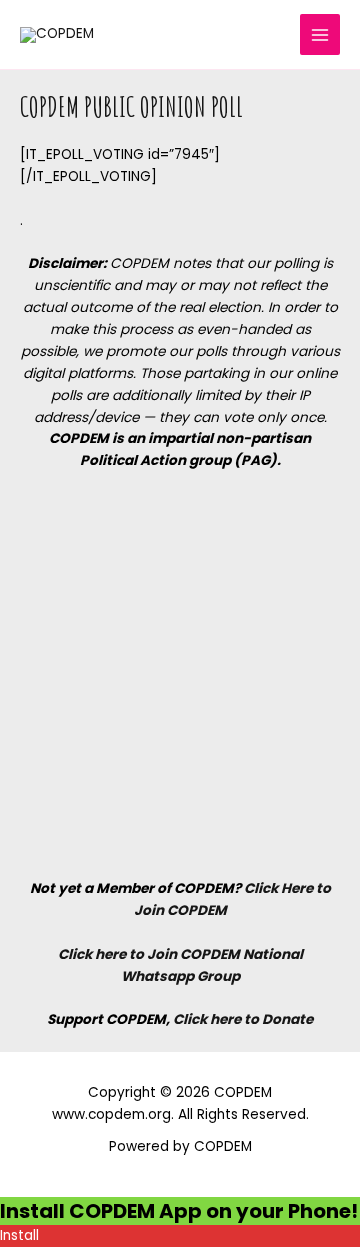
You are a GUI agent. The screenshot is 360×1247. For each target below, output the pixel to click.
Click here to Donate (243, 1019)
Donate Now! (254, 53)
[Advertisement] (180, 674)
